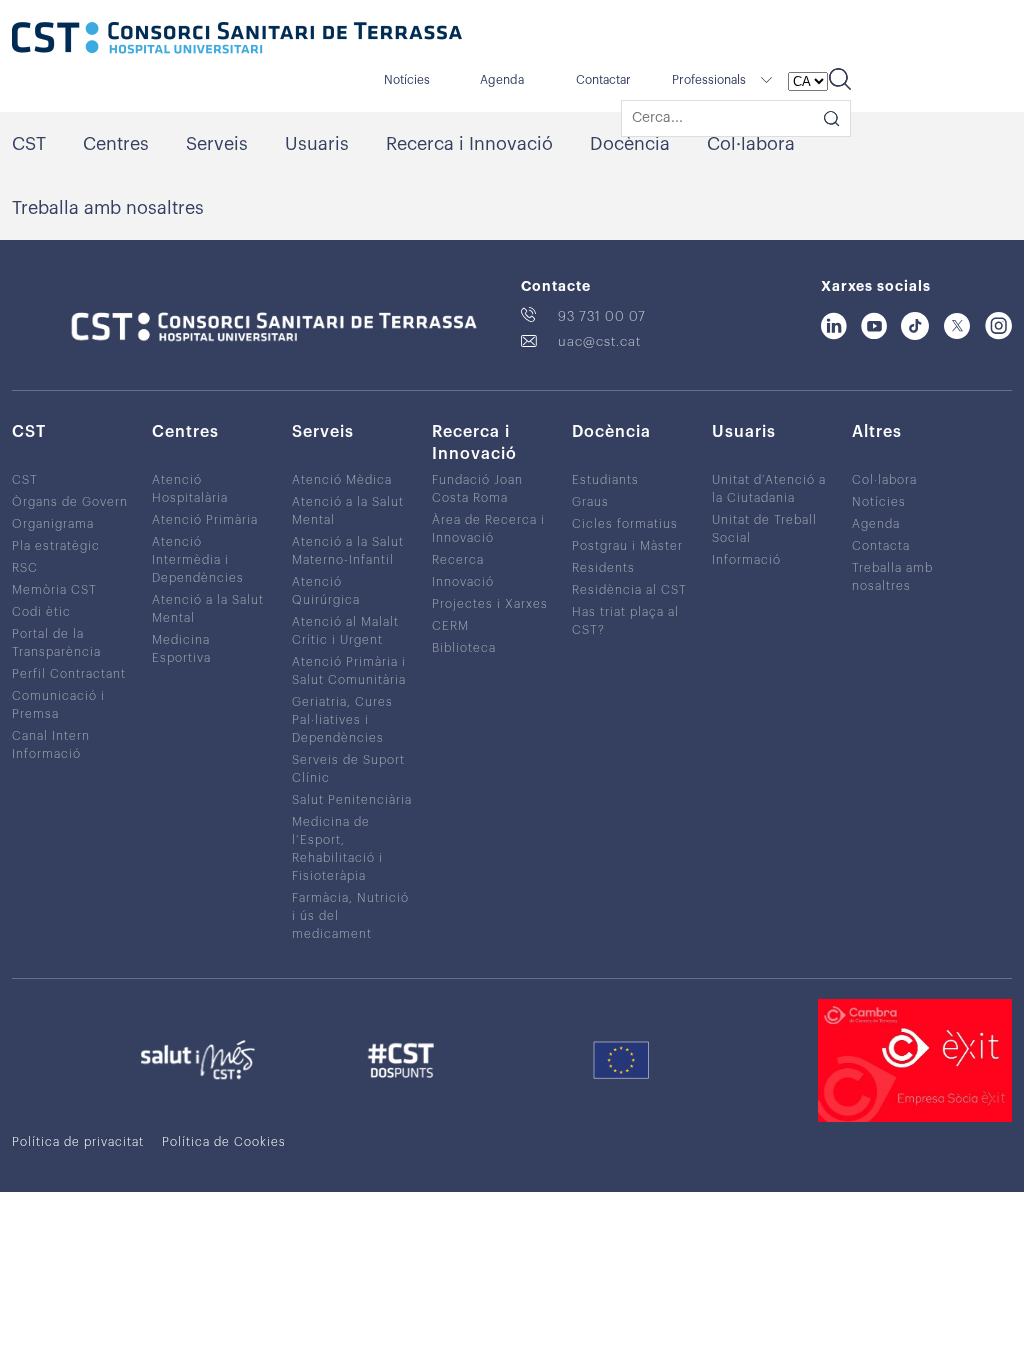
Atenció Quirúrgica (326, 591)
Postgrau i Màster (627, 546)
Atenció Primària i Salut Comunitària (349, 671)
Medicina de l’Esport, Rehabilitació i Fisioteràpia (337, 849)
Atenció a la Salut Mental (208, 609)
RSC (25, 568)
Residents (603, 568)
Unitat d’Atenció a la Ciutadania (769, 489)
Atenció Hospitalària (190, 489)
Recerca (458, 560)
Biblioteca (464, 648)
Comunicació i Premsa (58, 705)
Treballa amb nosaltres (108, 208)
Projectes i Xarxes (490, 604)
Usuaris (317, 144)
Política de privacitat (78, 1142)
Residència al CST (629, 590)
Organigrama (53, 524)
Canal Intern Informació (51, 745)
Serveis (217, 144)
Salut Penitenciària (352, 800)
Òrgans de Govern (70, 502)
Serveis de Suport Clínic (348, 769)
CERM (450, 626)
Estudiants (605, 480)
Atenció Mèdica (342, 480)
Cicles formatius (625, 524)
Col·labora (751, 144)
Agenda (502, 80)
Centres (116, 144)
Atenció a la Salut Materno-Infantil (348, 551)
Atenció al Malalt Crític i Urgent (345, 631)
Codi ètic (41, 612)
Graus (590, 502)
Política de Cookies (224, 1142)
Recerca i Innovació (469, 144)
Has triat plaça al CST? (625, 621)
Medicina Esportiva (181, 649)
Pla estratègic (56, 546)
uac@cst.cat (599, 341)
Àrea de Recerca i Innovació (488, 529)
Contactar (603, 80)
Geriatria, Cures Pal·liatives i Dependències (342, 720)
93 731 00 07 (602, 316)
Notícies (407, 80)
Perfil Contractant (69, 674)
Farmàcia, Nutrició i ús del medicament (350, 916)
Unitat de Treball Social (764, 529)
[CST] (237, 40)
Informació (746, 560)
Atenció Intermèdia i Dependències (198, 560)
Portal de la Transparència (56, 643)
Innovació (463, 582)
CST (29, 144)
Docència (630, 144)
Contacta (881, 546)
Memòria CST (54, 590)
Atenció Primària (205, 520)
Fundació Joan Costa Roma (477, 489)
